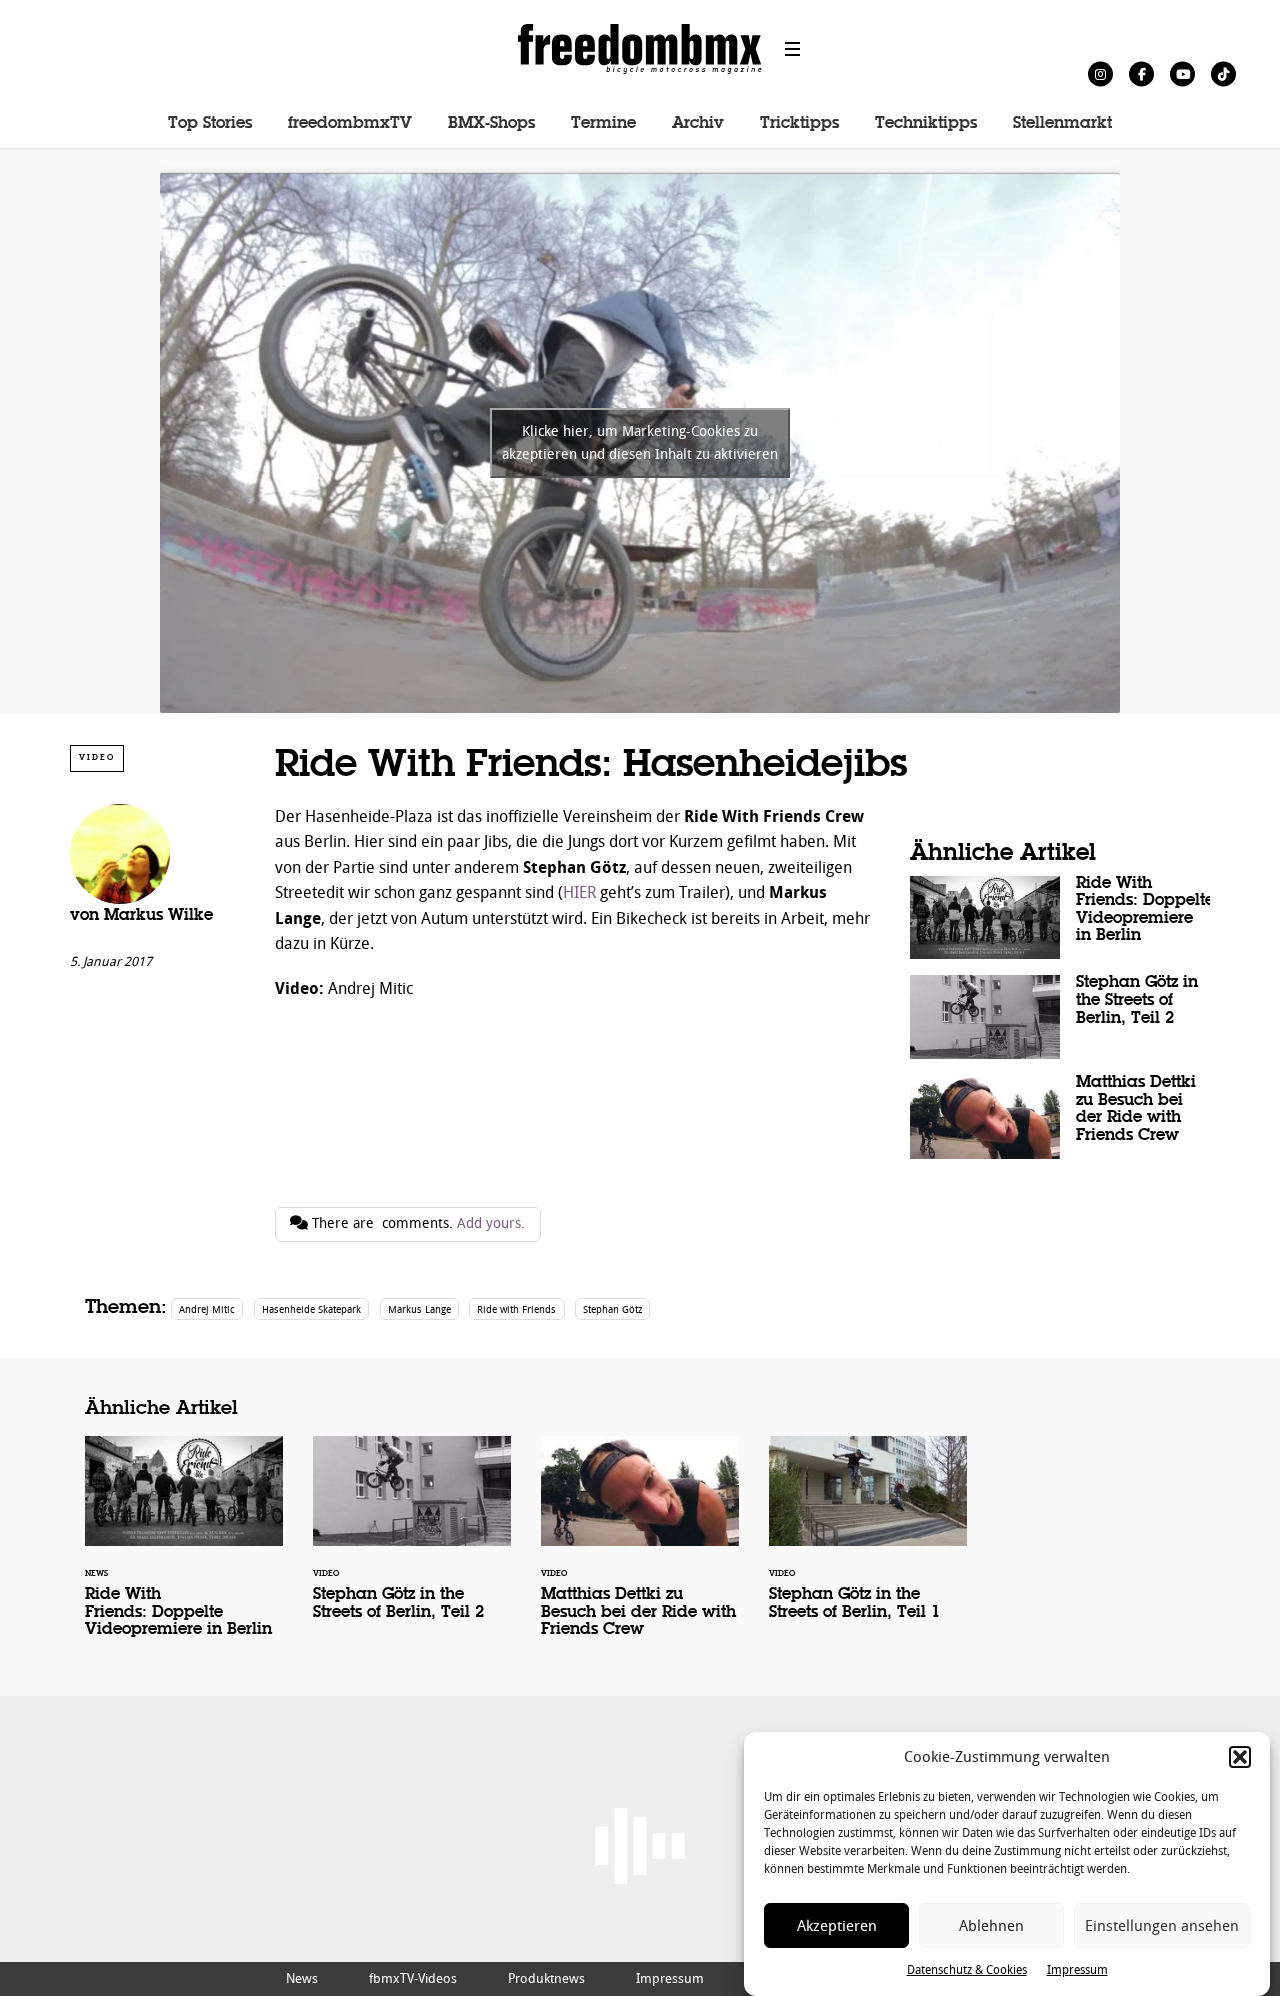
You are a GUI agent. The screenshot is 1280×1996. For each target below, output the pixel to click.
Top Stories (210, 124)
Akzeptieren (837, 1926)
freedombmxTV (350, 124)
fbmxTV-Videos (413, 1978)
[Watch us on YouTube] (1182, 73)
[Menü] (793, 49)
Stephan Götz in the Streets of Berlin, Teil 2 (1060, 1017)
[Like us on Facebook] (1141, 73)
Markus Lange (419, 1309)
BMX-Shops (491, 124)
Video (97, 757)
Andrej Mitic (207, 1309)
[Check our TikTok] (1223, 73)
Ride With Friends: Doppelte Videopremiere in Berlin (1060, 918)
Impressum (1077, 1970)
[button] (1240, 1757)
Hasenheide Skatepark (311, 1309)
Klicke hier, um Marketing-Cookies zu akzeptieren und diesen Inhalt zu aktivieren (640, 443)
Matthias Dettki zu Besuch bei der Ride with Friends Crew (1060, 1117)
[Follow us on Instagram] (1100, 73)
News (302, 1978)
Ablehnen (991, 1926)
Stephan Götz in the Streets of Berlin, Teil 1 (868, 1541)
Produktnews (546, 1978)
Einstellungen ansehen (1162, 1926)
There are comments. (416, 1223)
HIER (579, 892)
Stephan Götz (612, 1309)
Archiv (698, 124)
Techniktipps (926, 124)
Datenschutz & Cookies (967, 1970)
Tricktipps (799, 124)
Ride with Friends (516, 1309)
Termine (603, 124)
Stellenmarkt (1062, 124)
